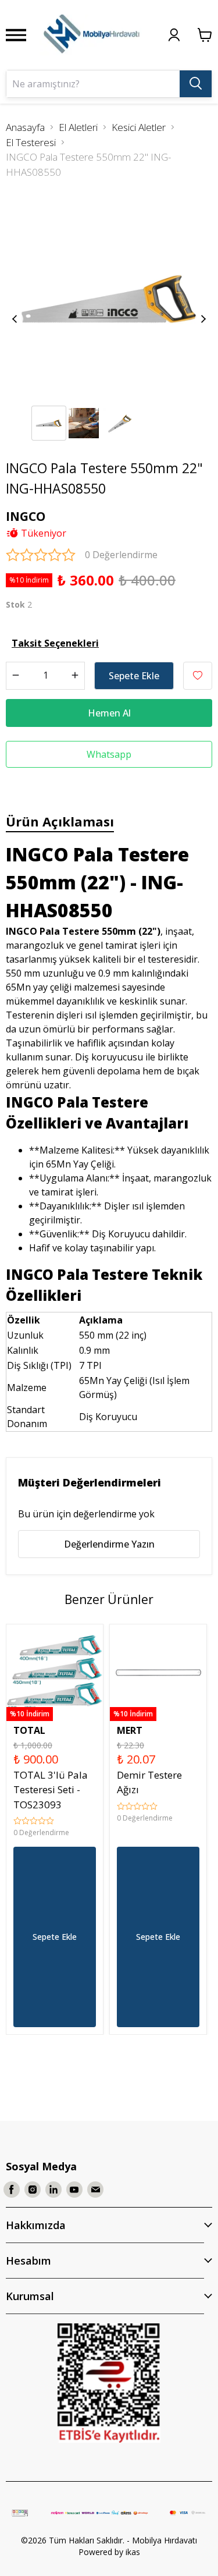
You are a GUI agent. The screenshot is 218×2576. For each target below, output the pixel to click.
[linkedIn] (53, 2190)
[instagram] (33, 2190)
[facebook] (12, 2190)
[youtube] (74, 2190)
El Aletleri (78, 127)
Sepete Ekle (134, 676)
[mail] (95, 2190)
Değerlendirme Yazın (109, 1544)
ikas (133, 2552)
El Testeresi (31, 142)
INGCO (26, 516)
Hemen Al (109, 713)
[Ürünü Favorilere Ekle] (198, 676)
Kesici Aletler (139, 127)
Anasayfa (25, 127)
